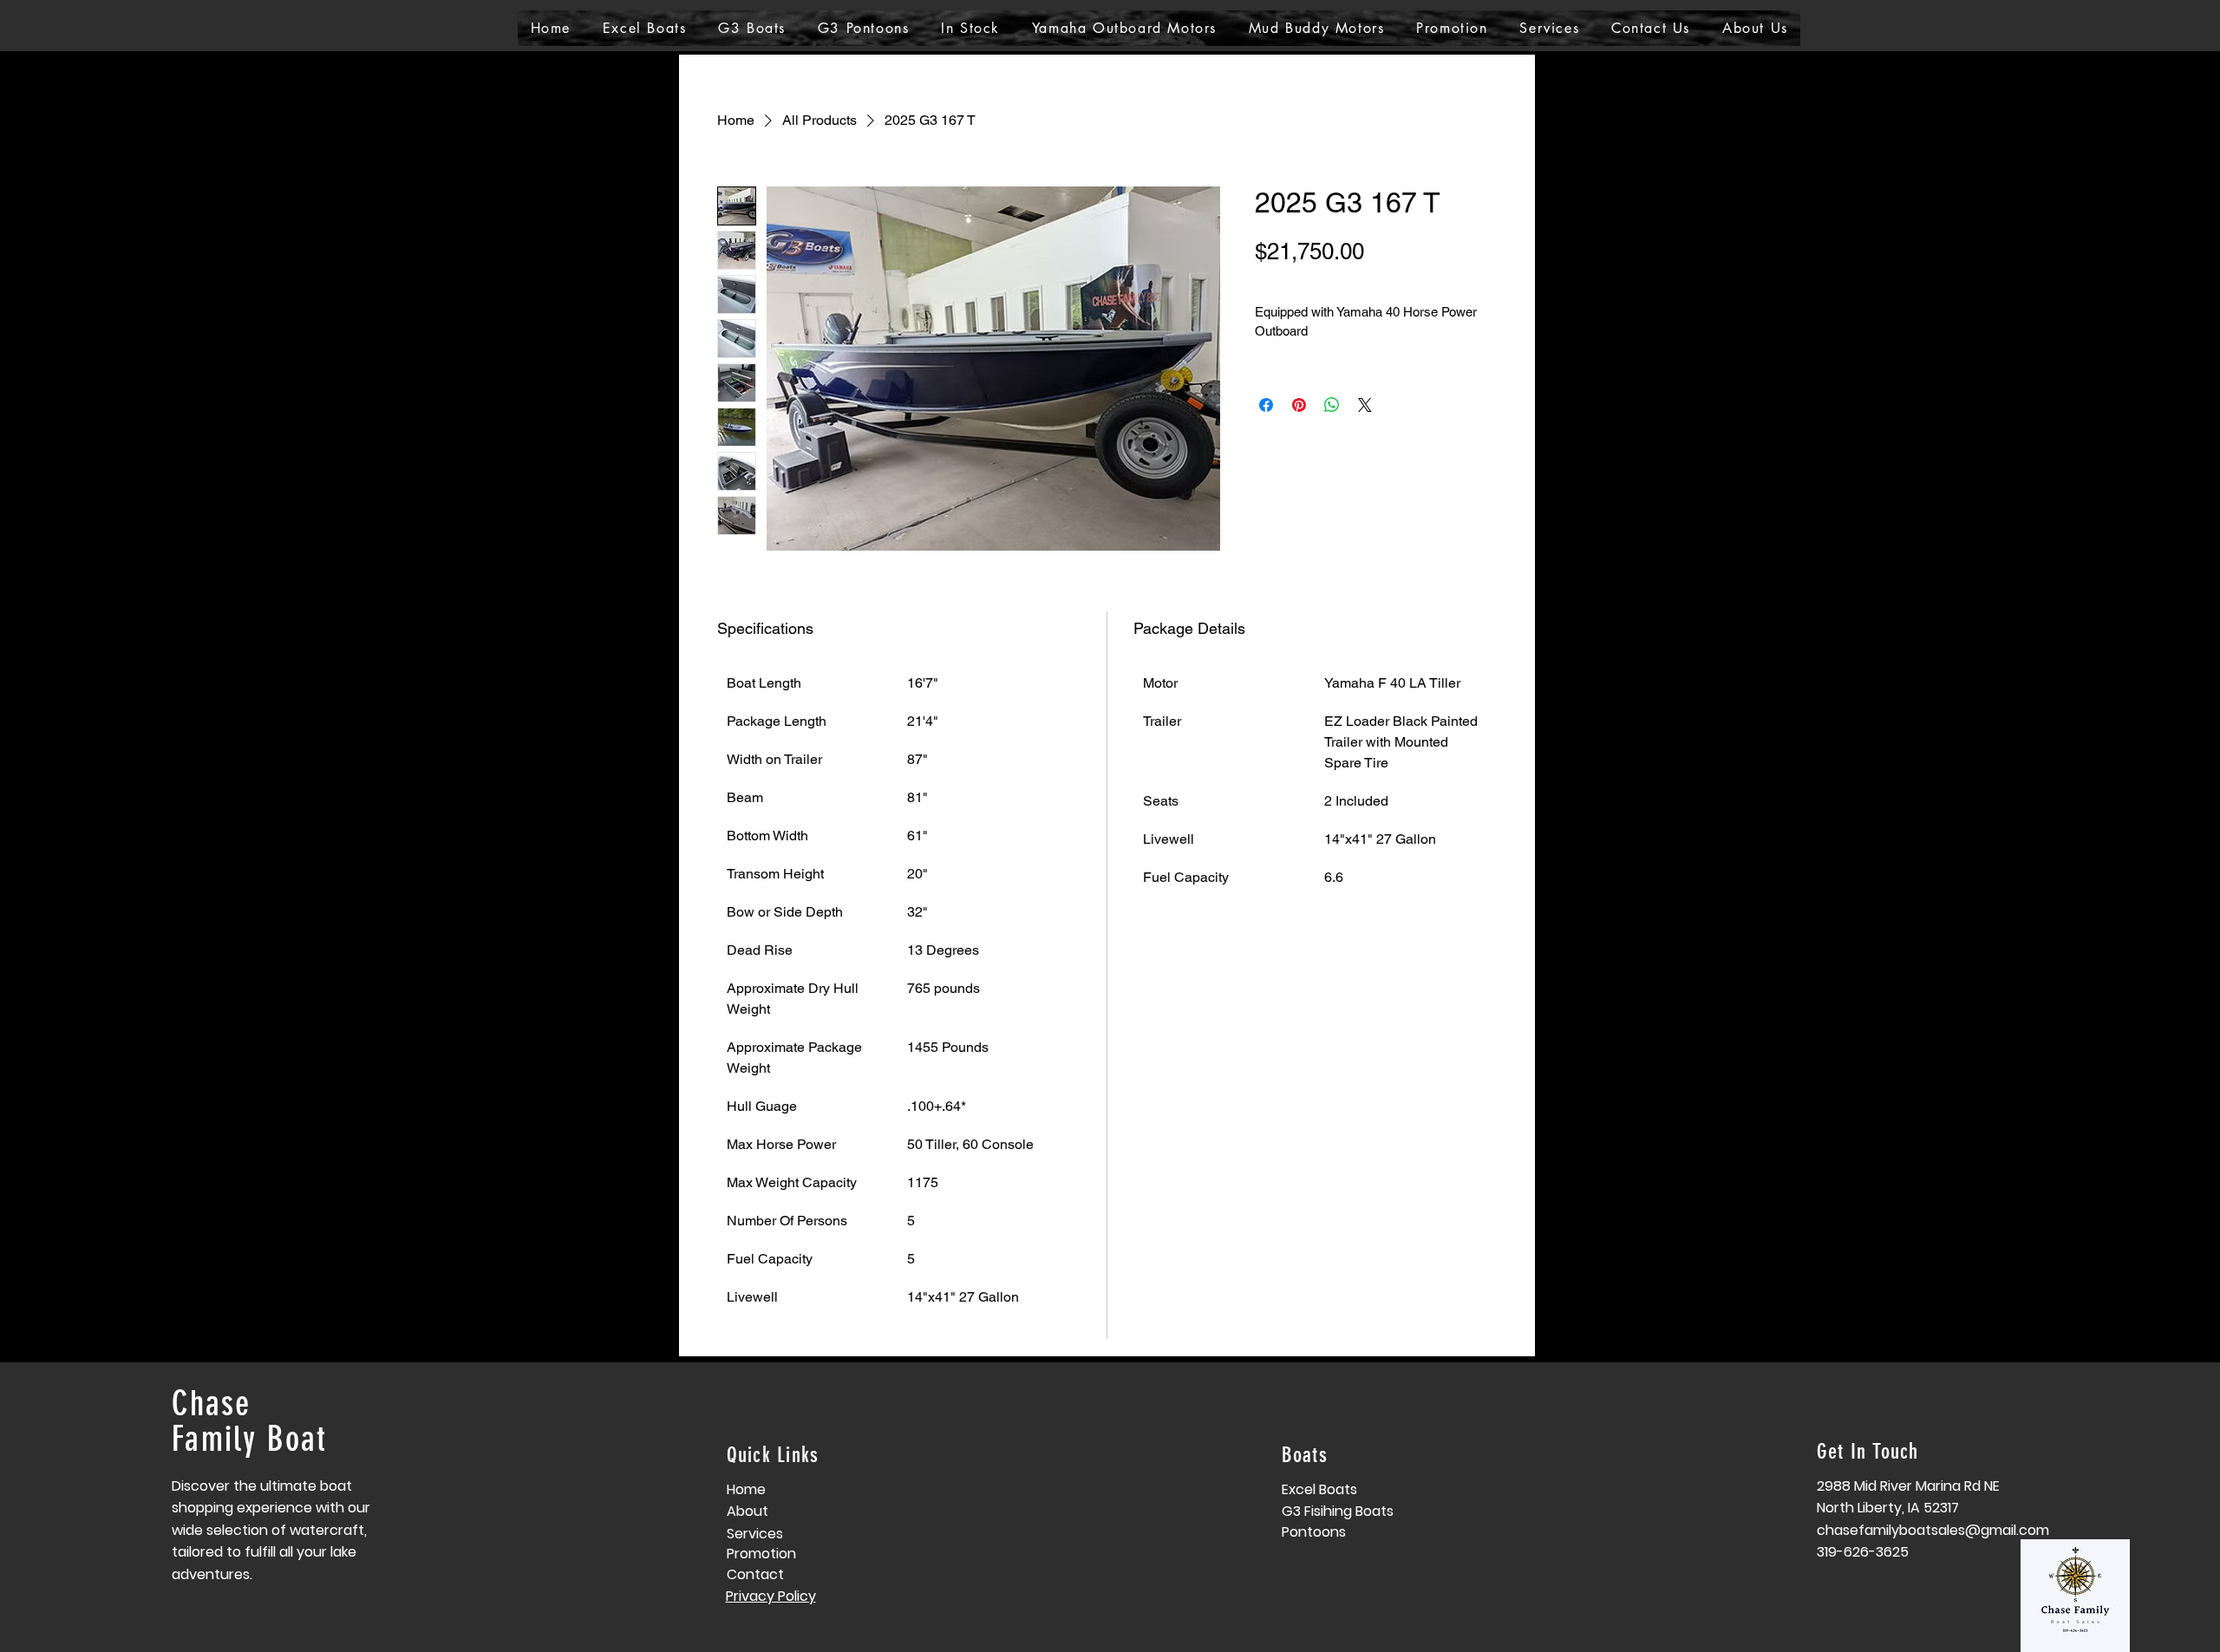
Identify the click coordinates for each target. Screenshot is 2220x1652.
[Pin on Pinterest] (1299, 405)
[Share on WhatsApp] (1332, 405)
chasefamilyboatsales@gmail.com (1933, 1530)
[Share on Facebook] (1266, 405)
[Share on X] (1365, 405)
